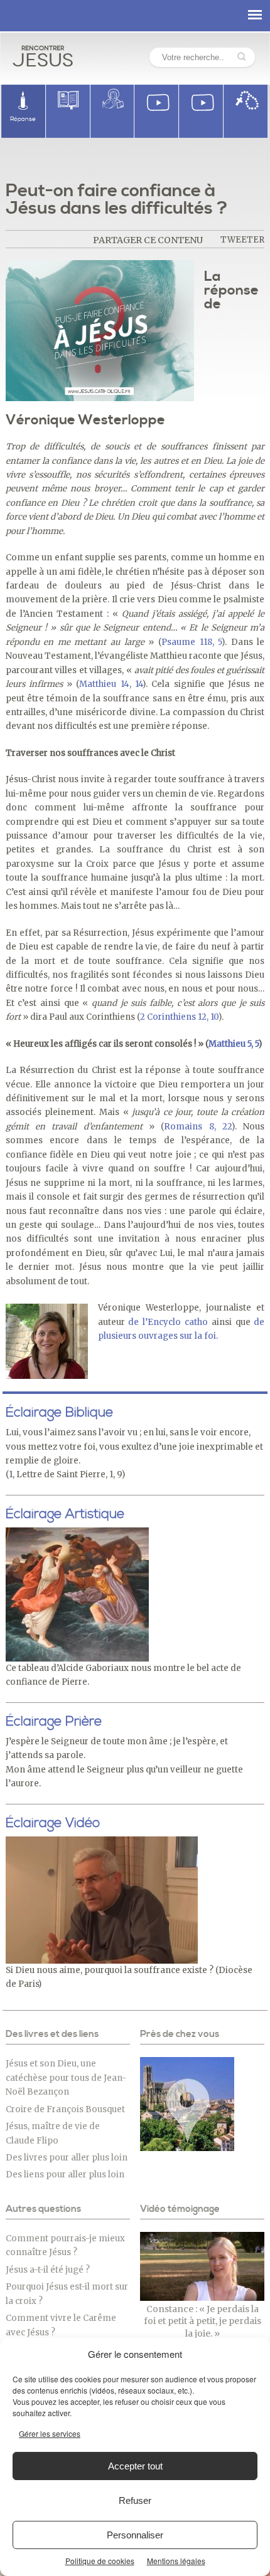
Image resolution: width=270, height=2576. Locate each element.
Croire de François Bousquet (65, 2109)
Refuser (135, 2500)
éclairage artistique (65, 1514)
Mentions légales (176, 2561)
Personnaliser (135, 2535)
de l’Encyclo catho (168, 1322)
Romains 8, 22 (198, 1127)
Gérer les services (50, 2433)
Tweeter (242, 240)
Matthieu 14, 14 (111, 684)
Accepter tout (135, 2466)
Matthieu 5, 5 (234, 1044)
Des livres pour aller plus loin (67, 2158)
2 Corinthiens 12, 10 (179, 1017)
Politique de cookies (100, 2561)
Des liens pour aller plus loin (65, 2175)
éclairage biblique (59, 1413)
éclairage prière (54, 1722)
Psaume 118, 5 (192, 642)
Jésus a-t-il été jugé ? (48, 2270)
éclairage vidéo (53, 1823)
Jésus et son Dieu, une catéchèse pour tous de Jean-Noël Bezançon (66, 2078)
